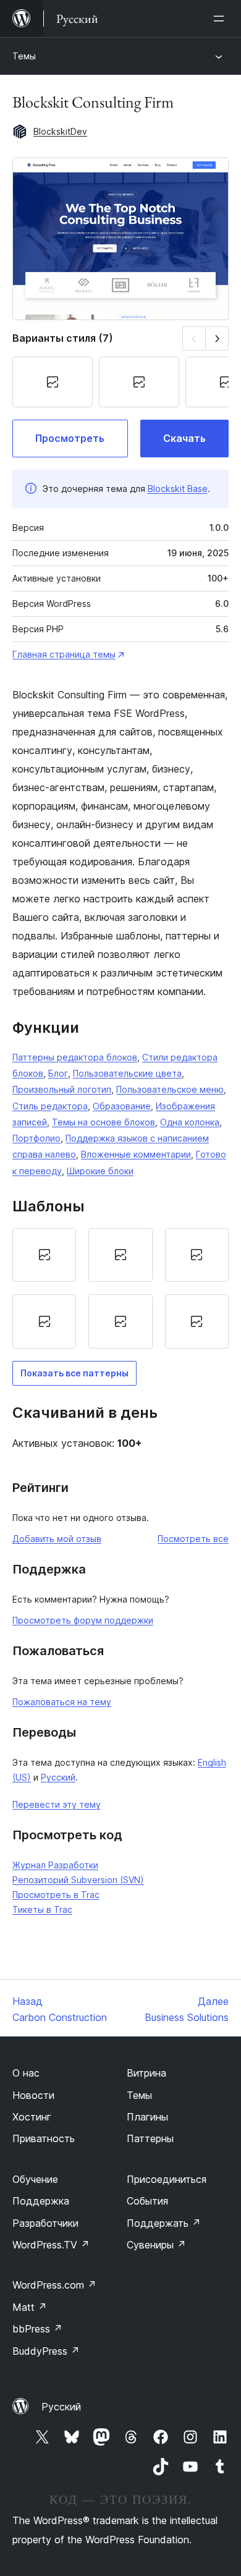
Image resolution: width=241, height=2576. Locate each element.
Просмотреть (70, 438)
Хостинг (32, 2117)
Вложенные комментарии (136, 1154)
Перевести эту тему (57, 1804)
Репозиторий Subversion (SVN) (78, 1880)
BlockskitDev (60, 131)
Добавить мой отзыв (57, 1539)
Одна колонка (190, 1122)
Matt (30, 2307)
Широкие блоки (100, 1171)
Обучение (35, 2179)
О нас (26, 2073)
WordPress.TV (51, 2245)
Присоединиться (167, 2179)
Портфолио (36, 1138)
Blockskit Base (178, 489)
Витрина (146, 2073)
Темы (24, 56)
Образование (122, 1106)
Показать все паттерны (74, 1373)
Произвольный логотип (62, 1089)
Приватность (44, 2138)
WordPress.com (54, 2285)
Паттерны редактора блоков (75, 1057)
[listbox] (120, 1288)
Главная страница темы (64, 654)
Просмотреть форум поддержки (83, 1620)
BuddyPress (46, 2351)
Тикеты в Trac (42, 1909)
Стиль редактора (50, 1106)
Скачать (184, 438)
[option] (44, 1255)
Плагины (147, 2117)
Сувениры (156, 2245)
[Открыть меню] (221, 19)
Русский (58, 1777)
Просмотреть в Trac (56, 1895)
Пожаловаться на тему (62, 1702)
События (147, 2201)
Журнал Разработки (55, 1865)
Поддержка (41, 2201)
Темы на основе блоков (104, 1122)
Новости (33, 2095)
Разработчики (45, 2223)
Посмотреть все (193, 1539)
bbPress (37, 2329)
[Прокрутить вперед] (217, 338)
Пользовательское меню (170, 1089)
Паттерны (150, 2138)
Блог (58, 1073)
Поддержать (164, 2223)
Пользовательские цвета (127, 1073)
